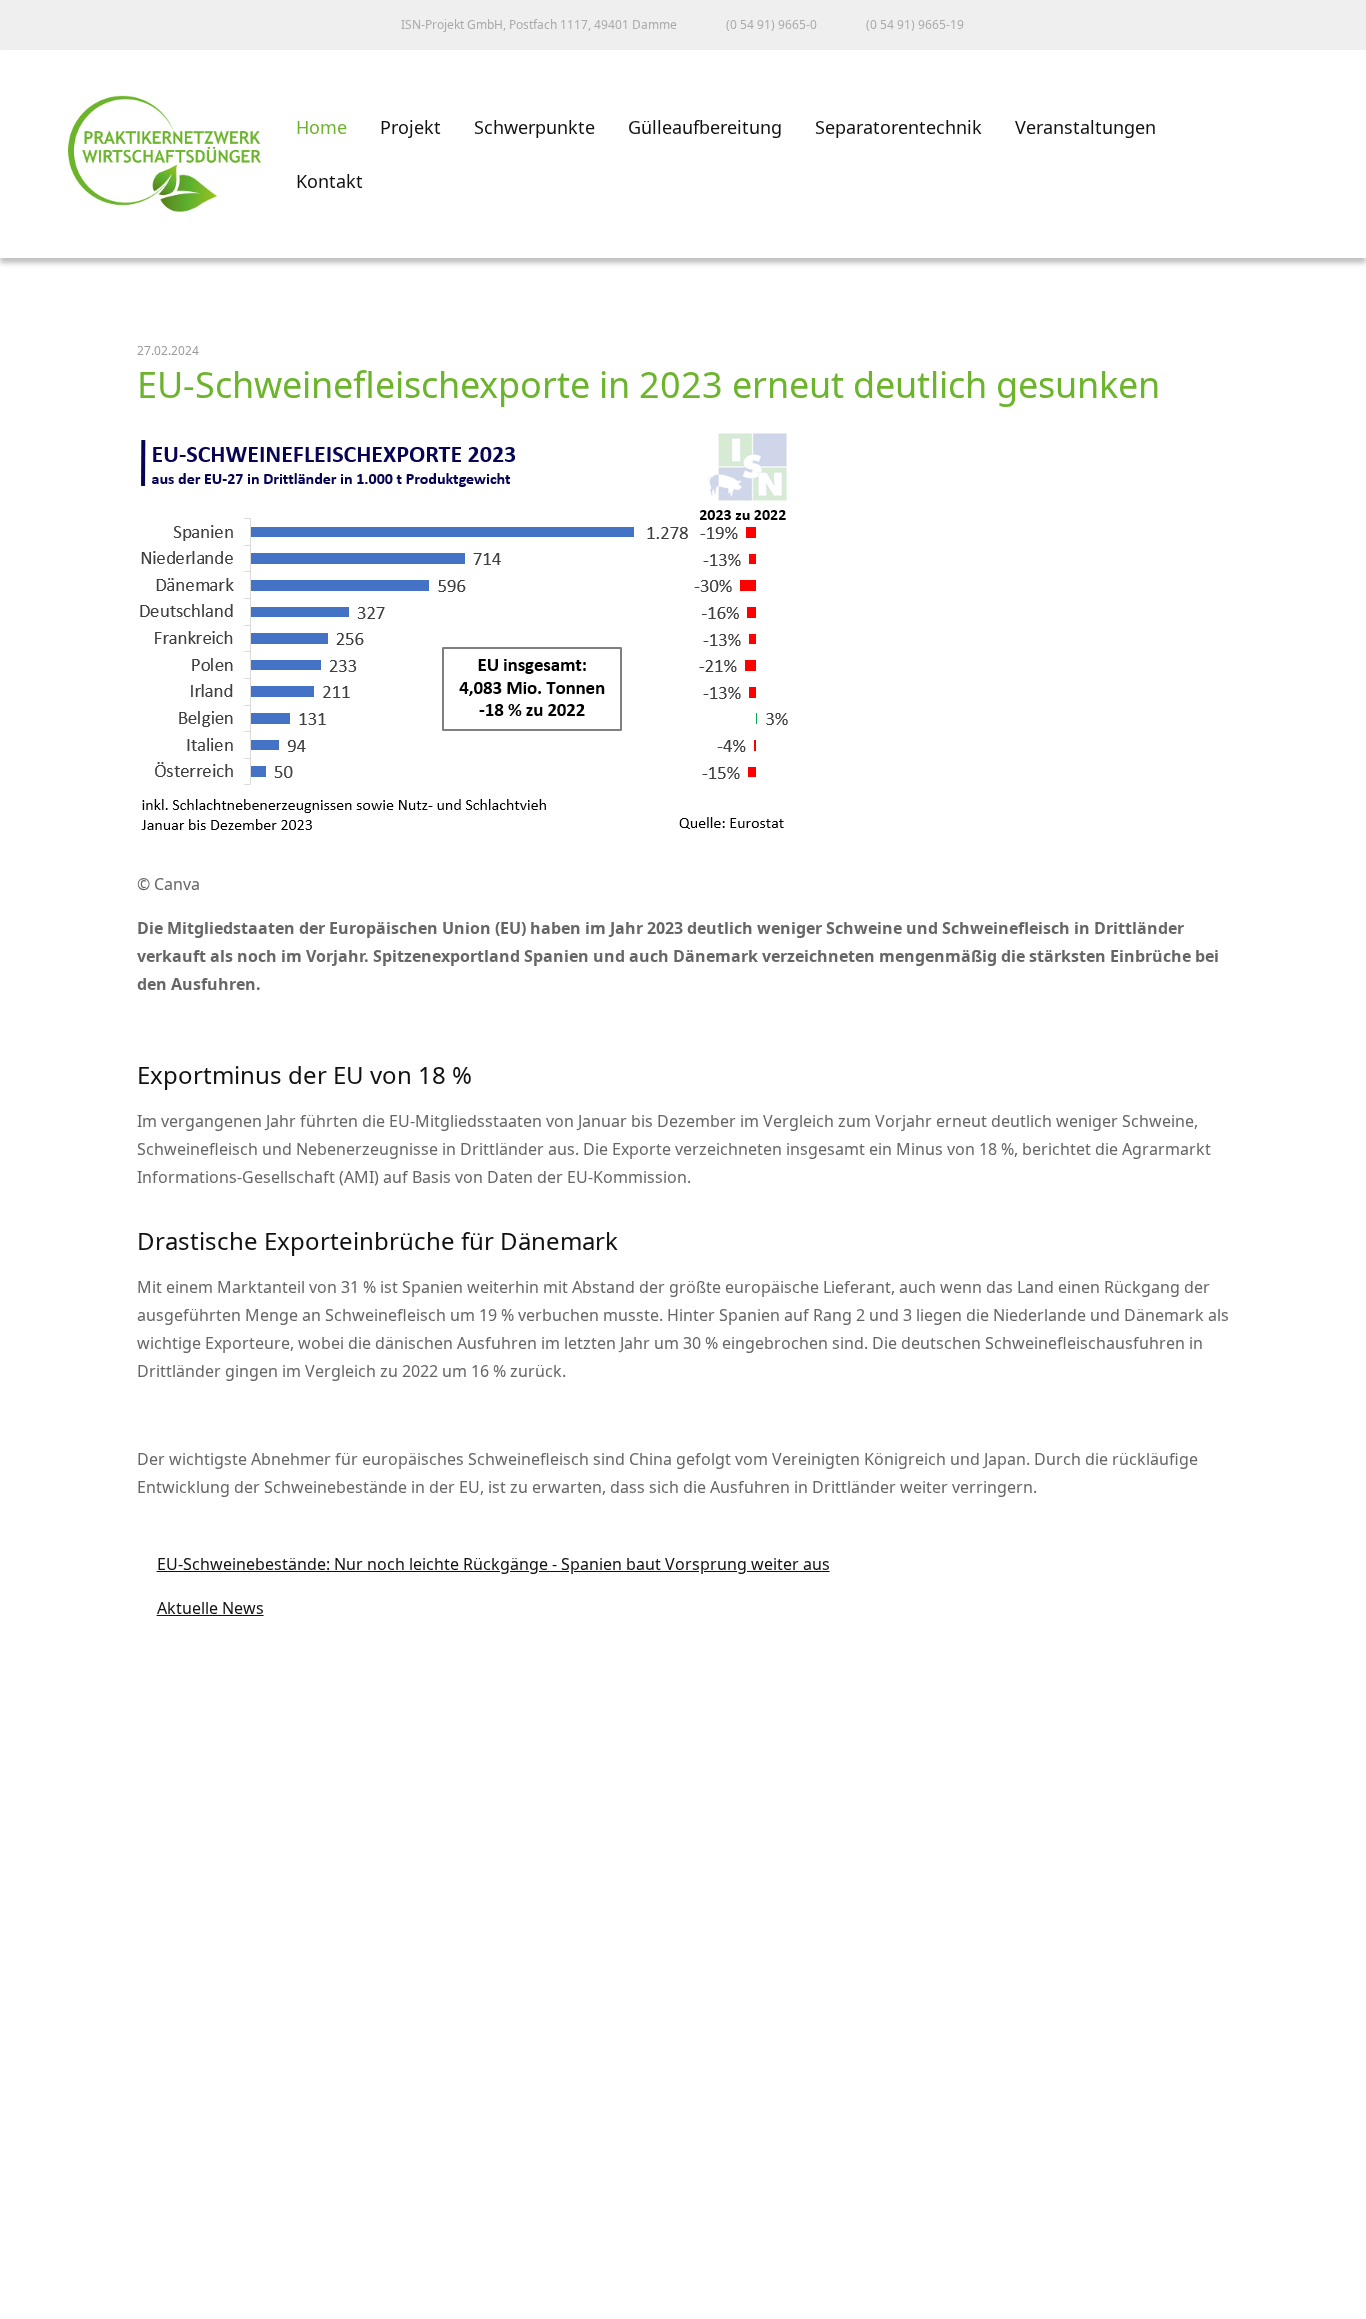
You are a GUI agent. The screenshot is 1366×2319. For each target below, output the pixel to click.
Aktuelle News (200, 1608)
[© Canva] (469, 843)
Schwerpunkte (534, 127)
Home (321, 127)
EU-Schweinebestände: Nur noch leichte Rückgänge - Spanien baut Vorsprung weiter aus (483, 1564)
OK (34, 2301)
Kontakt (329, 181)
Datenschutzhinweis (101, 2262)
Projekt (410, 127)
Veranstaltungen (1085, 127)
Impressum (64, 2174)
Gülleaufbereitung (705, 127)
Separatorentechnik (898, 127)
